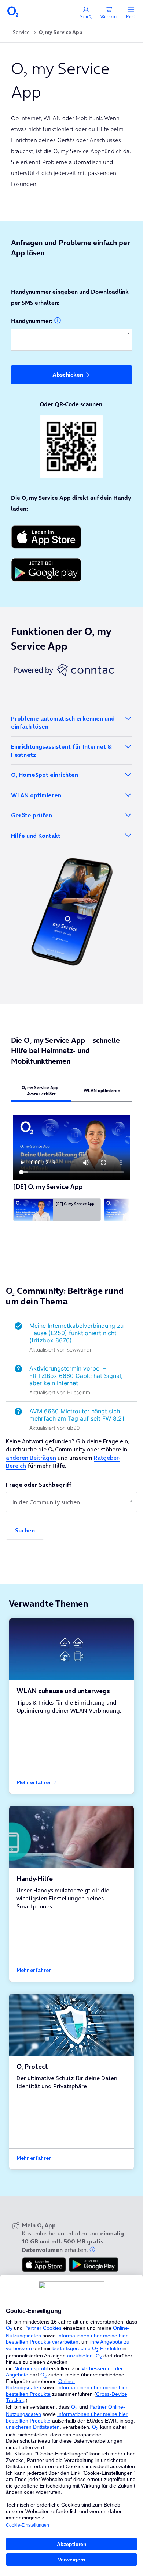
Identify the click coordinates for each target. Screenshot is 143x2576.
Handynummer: (32, 321)
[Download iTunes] (71, 537)
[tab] (41, 1091)
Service (21, 32)
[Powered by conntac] (71, 670)
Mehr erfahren (35, 1783)
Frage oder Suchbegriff (39, 1485)
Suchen (25, 1530)
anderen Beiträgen (31, 1458)
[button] (93, 2249)
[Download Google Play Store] (71, 570)
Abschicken (68, 375)
